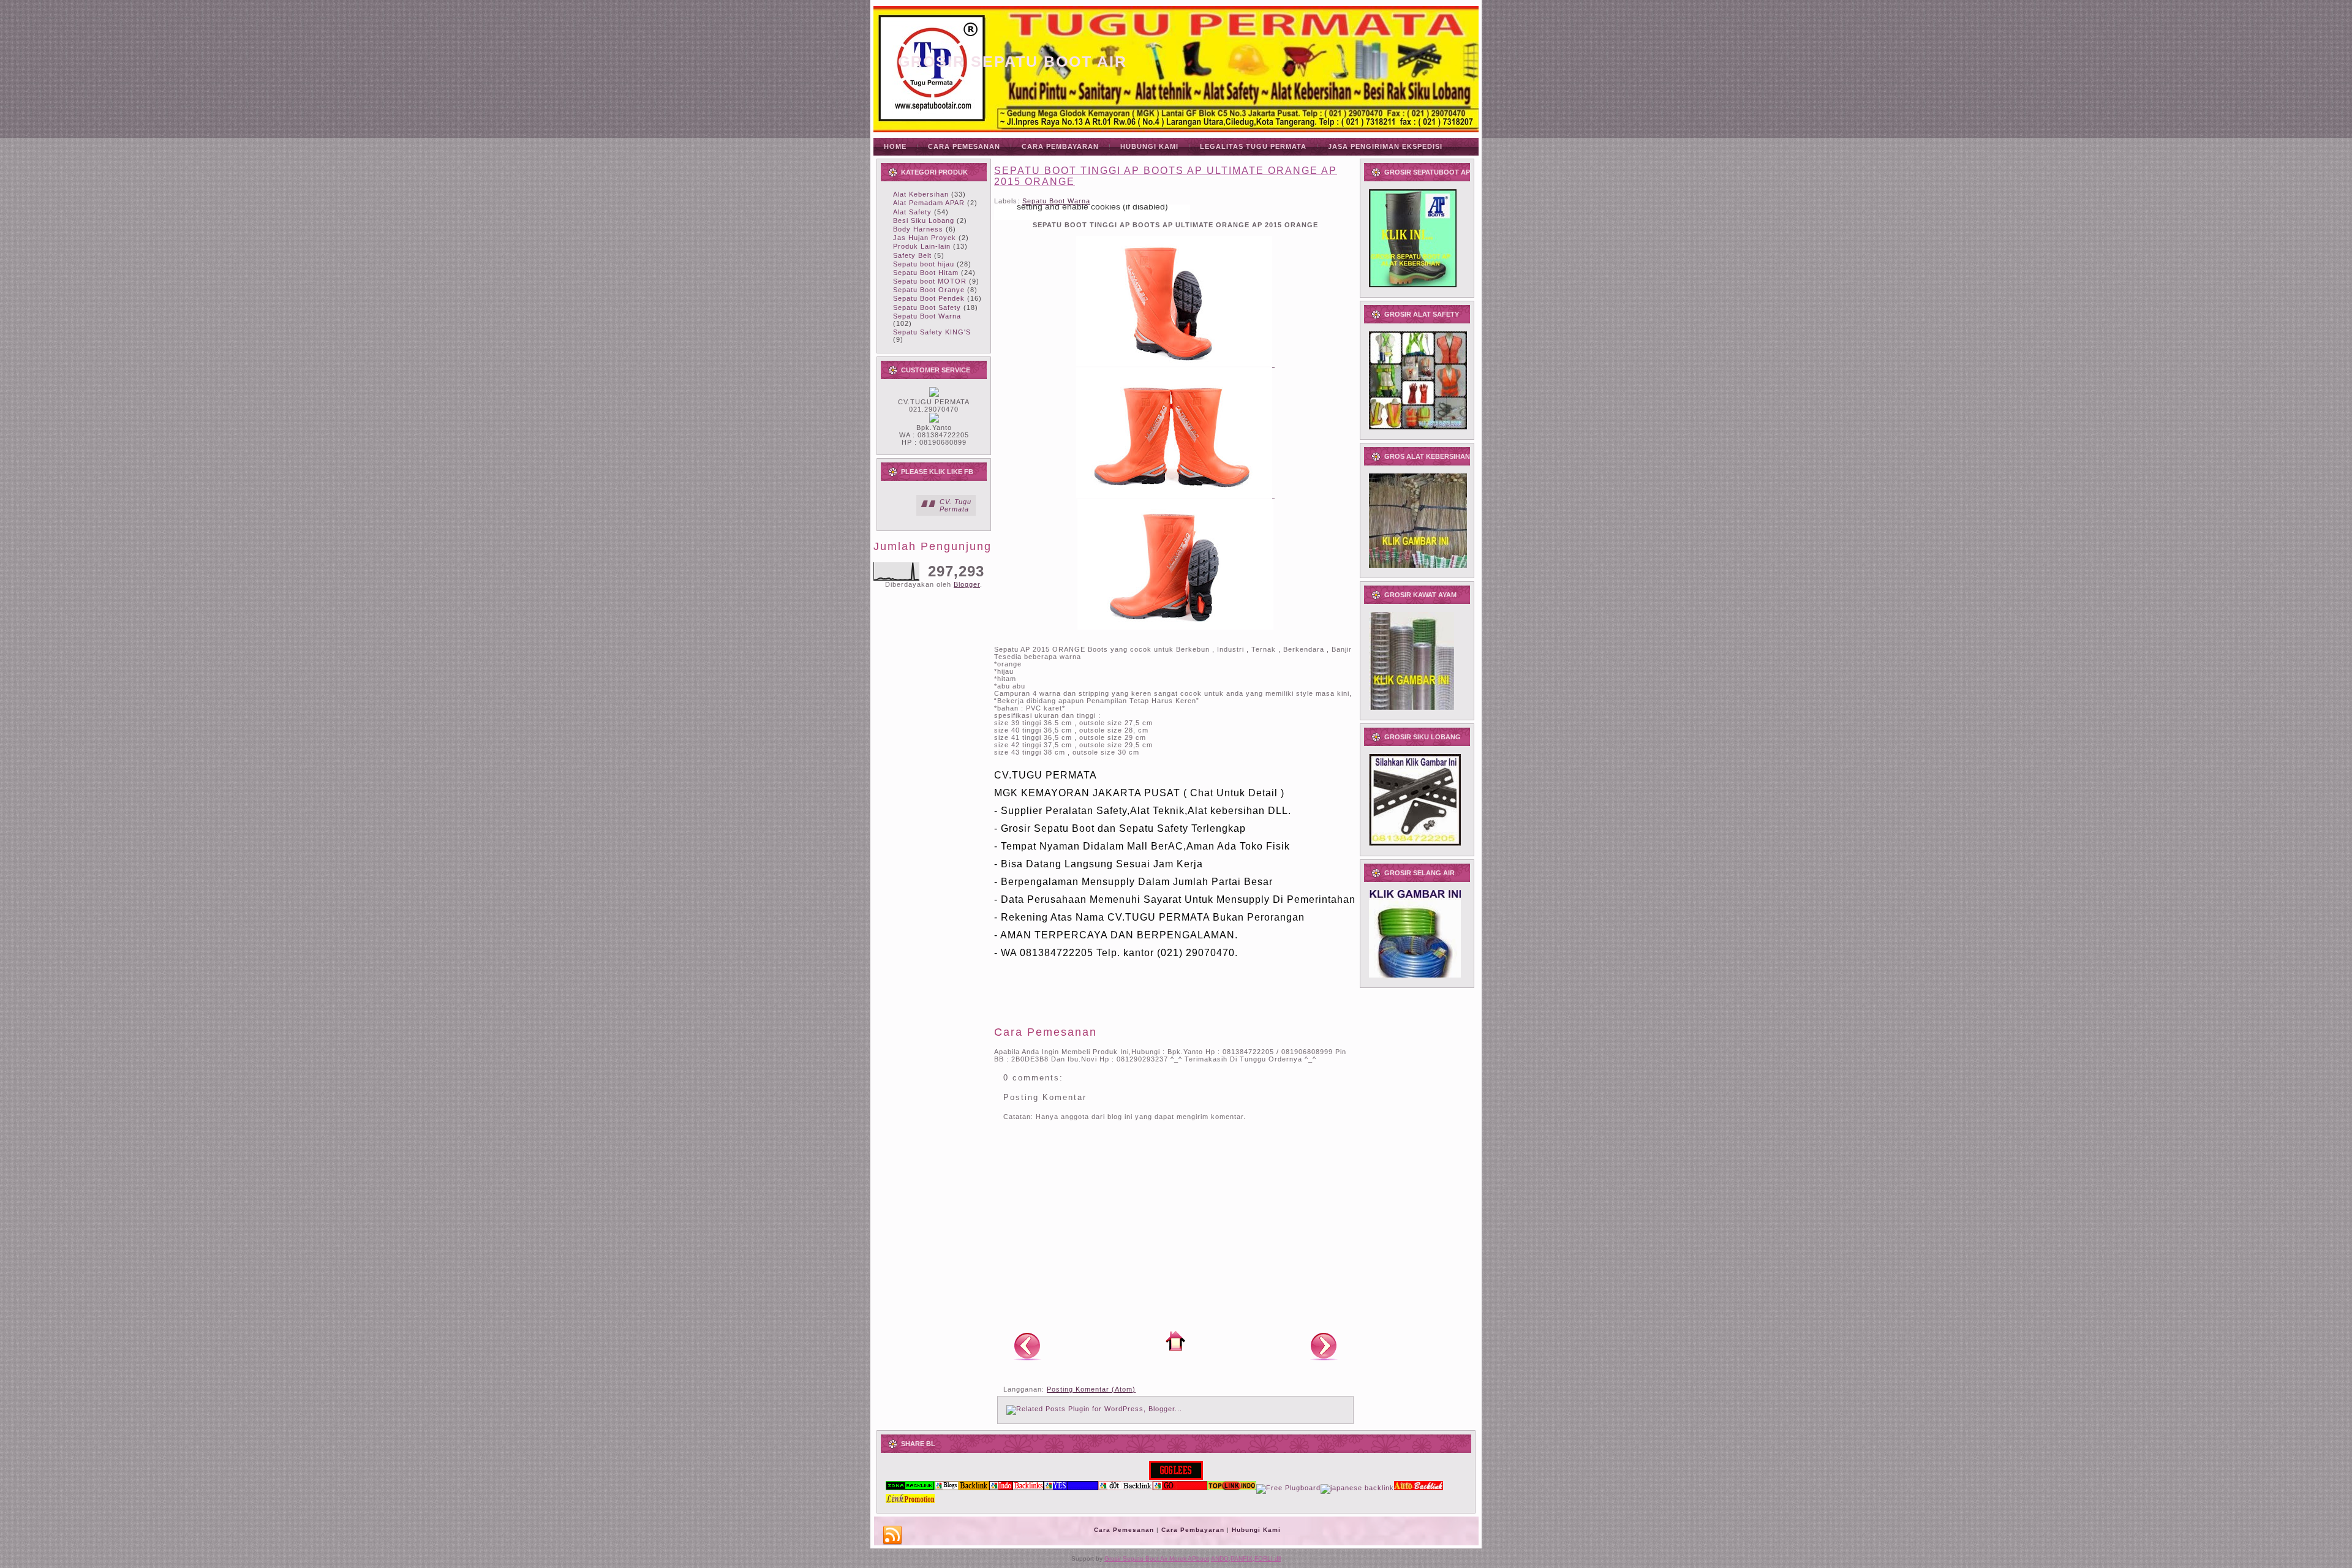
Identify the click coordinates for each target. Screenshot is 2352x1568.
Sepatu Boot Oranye (929, 290)
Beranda (1175, 1341)
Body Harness (918, 229)
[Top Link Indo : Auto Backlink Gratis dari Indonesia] (1232, 1488)
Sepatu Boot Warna (927, 316)
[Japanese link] (1357, 1488)
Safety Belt (912, 255)
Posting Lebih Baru (1027, 1346)
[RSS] (892, 1536)
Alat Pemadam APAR (929, 203)
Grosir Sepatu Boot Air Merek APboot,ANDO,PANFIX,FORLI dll (1193, 1559)
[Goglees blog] (1176, 1477)
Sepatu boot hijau (924, 264)
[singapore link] (910, 1501)
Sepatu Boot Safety (927, 307)
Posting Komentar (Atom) (1091, 1389)
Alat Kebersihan (921, 194)
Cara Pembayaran (1193, 1530)
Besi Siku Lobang (924, 221)
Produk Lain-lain (922, 246)
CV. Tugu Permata (956, 505)
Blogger (967, 584)
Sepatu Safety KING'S (932, 332)
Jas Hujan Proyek (925, 238)
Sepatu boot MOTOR (930, 281)
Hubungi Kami (1256, 1530)
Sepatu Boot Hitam (926, 273)
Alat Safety (912, 212)
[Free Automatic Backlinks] (910, 1488)
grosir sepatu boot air (1012, 61)
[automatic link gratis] (1419, 1488)
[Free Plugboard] (1288, 1488)
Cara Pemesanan (1124, 1530)
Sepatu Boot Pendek (929, 298)
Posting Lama (1324, 1346)
